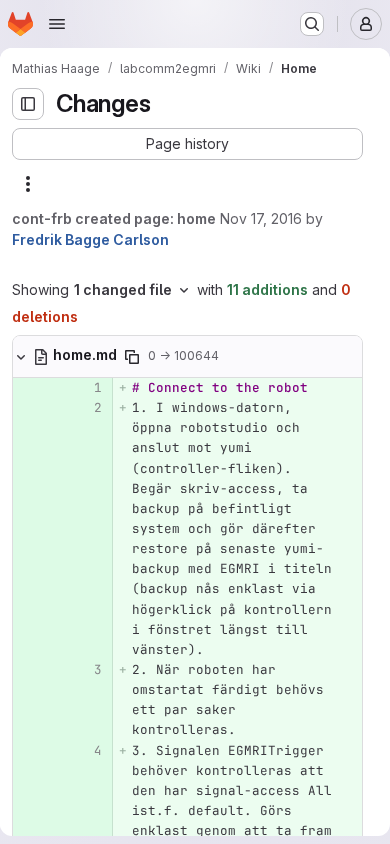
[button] (187, 144)
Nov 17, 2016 (261, 218)
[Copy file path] (132, 357)
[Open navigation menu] (57, 24)
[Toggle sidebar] (28, 104)
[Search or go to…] (312, 24)
